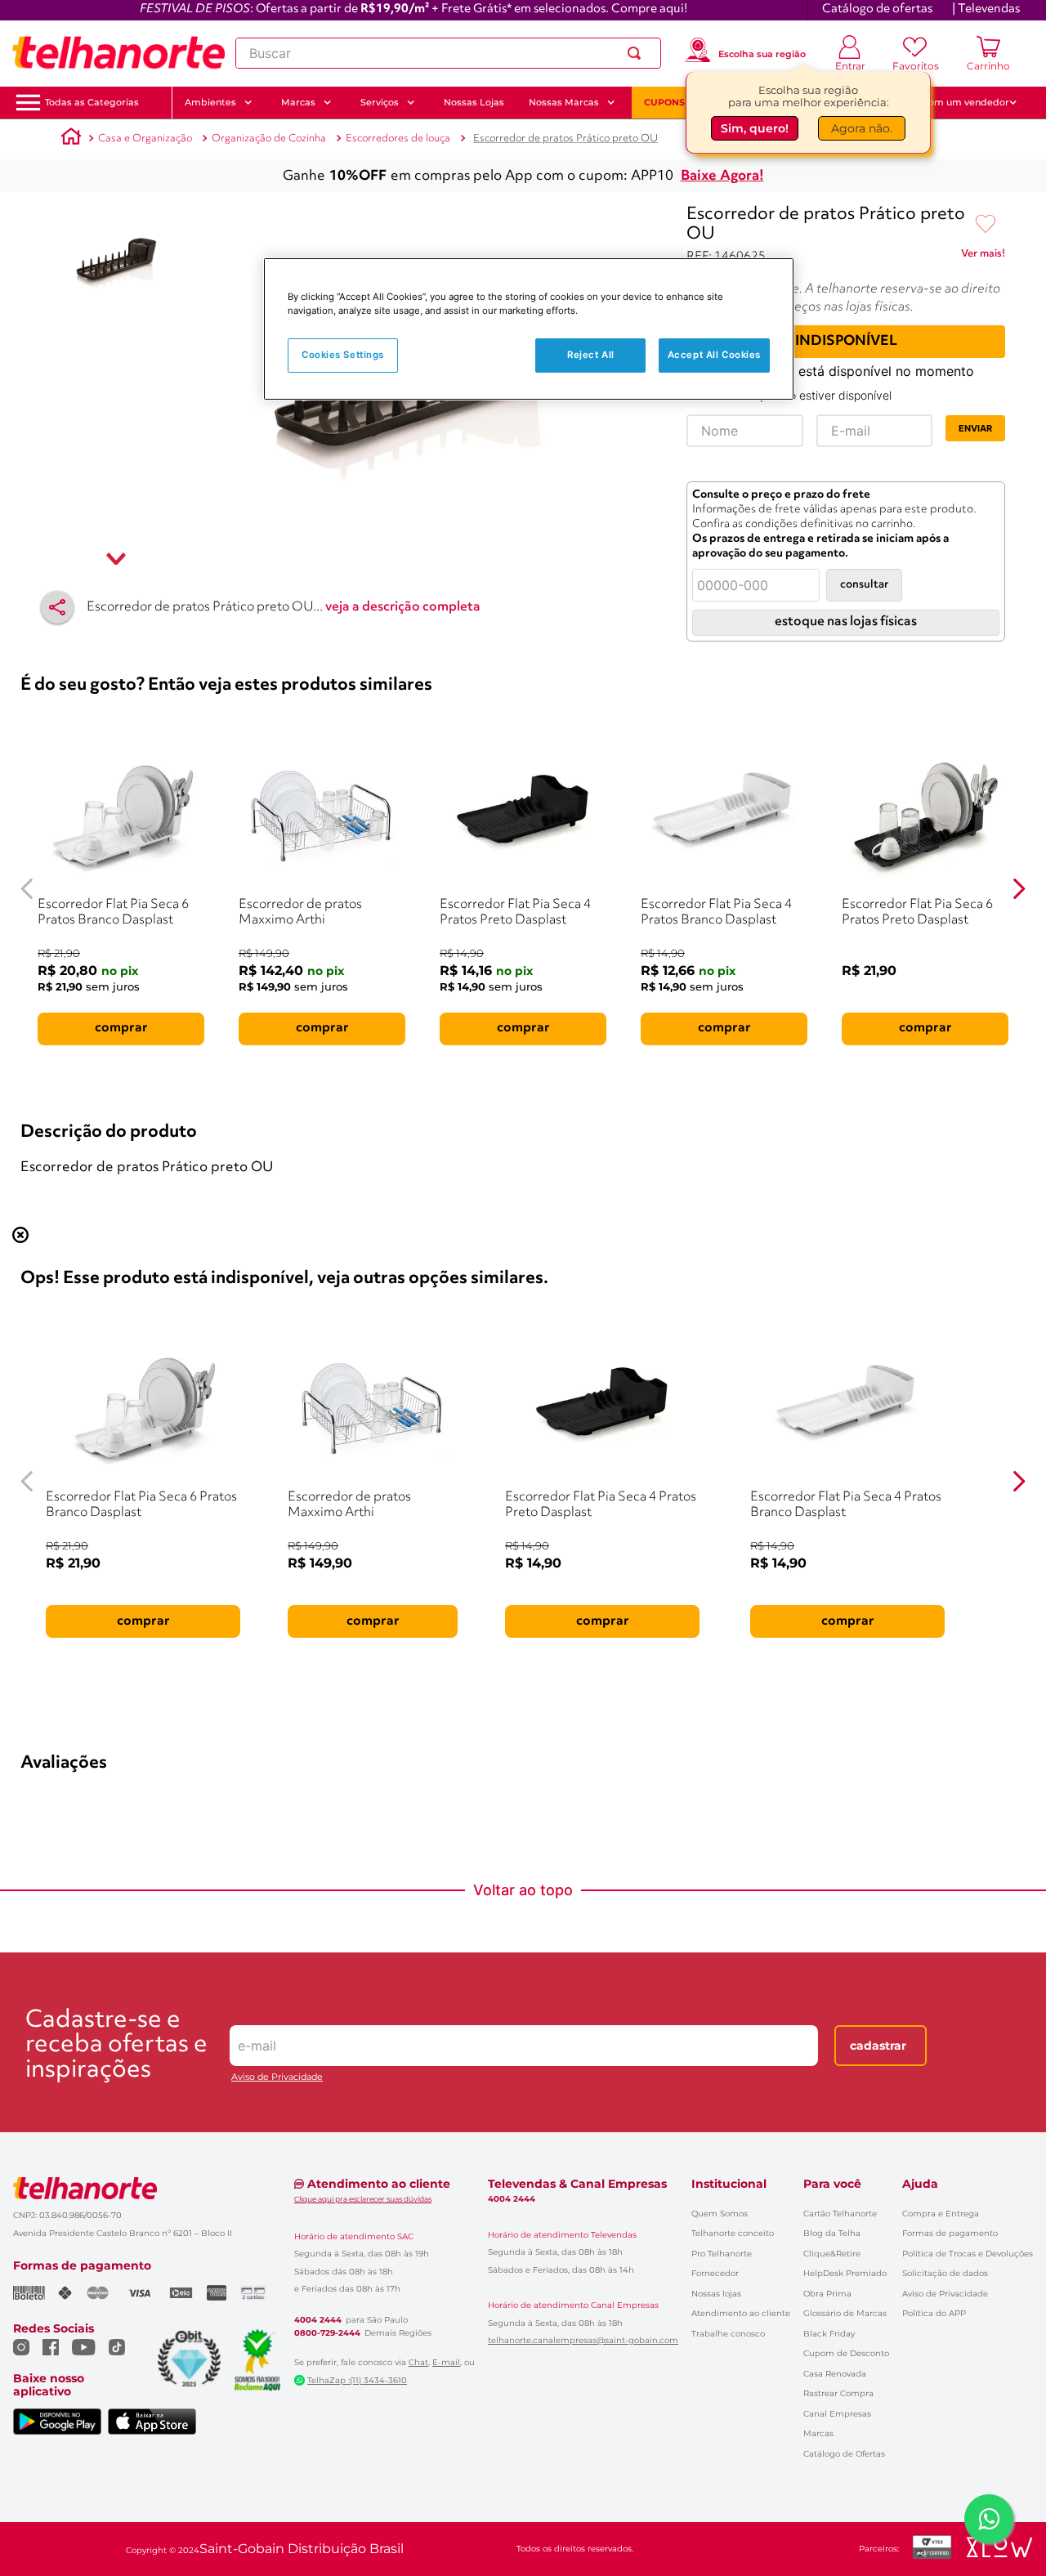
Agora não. (862, 128)
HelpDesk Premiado (845, 2273)
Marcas (818, 2433)
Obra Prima (827, 2294)
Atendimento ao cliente (741, 2313)
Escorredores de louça (398, 139)
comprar (121, 1028)
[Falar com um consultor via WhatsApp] (989, 2519)
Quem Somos (720, 2214)
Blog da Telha (832, 2233)
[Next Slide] (1019, 889)
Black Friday (829, 2334)
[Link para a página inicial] (71, 139)
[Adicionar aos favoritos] (986, 225)
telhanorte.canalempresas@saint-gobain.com (583, 2341)
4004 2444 (318, 2320)
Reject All (591, 355)
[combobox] (448, 53)
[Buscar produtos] (637, 53)
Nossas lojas (716, 2294)
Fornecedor (715, 2273)
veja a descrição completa (403, 607)
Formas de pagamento (950, 2233)
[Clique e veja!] (983, 257)
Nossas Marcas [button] (564, 102)
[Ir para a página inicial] (118, 53)
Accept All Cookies (714, 355)
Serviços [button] (380, 102)
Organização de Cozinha (269, 139)
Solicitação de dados (945, 2273)
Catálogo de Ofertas (844, 2454)
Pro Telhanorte (722, 2254)
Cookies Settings (343, 355)
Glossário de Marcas (845, 2313)
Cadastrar (878, 2046)
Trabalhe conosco (728, 2334)
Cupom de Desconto (846, 2353)
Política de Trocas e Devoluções (968, 2254)
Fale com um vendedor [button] (955, 102)
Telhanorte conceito (733, 2233)
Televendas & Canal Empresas (577, 2184)
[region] (529, 329)
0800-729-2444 (327, 2333)
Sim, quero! (755, 128)
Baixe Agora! (722, 176)
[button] (92, 103)
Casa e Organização (145, 139)
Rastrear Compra (838, 2393)
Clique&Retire (832, 2254)
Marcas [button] (298, 102)
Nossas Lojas (474, 102)
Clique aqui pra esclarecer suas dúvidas (363, 2199)
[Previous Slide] (27, 889)
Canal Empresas (837, 2414)
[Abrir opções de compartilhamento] (57, 607)
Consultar (864, 585)
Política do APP (934, 2313)
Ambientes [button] (210, 102)
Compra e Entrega (941, 2214)
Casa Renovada (835, 2374)
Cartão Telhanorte (840, 2214)
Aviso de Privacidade (277, 2077)
